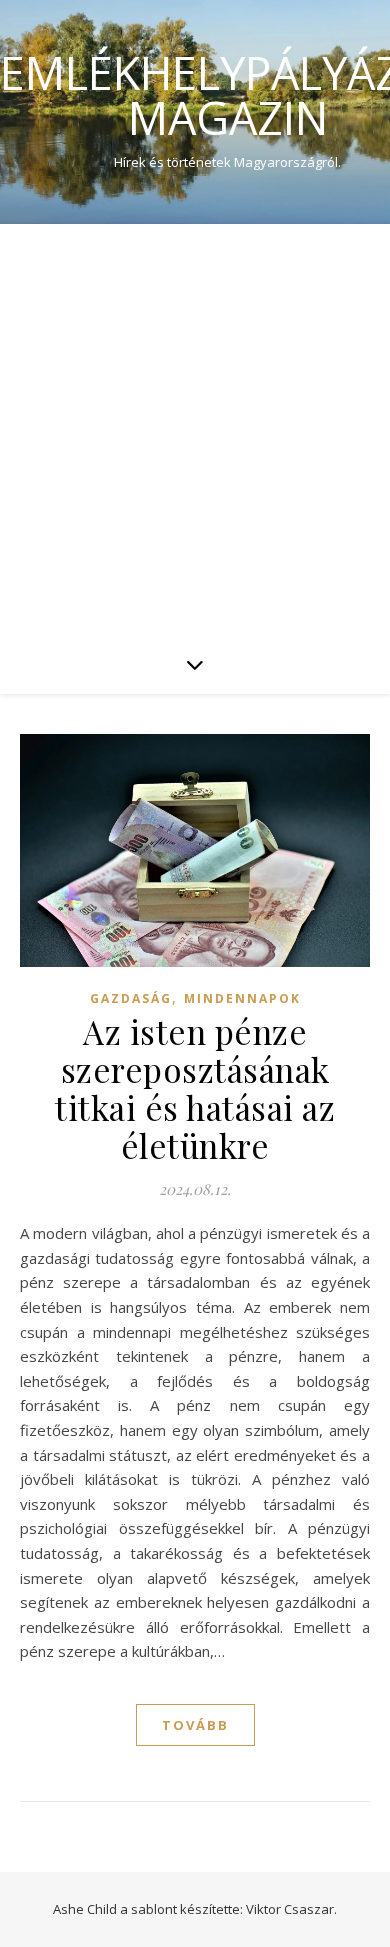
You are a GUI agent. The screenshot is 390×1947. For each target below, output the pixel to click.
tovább (195, 1725)
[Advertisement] (195, 429)
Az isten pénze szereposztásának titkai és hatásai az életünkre (195, 1088)
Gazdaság (131, 998)
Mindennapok (242, 998)
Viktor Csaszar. (291, 1909)
